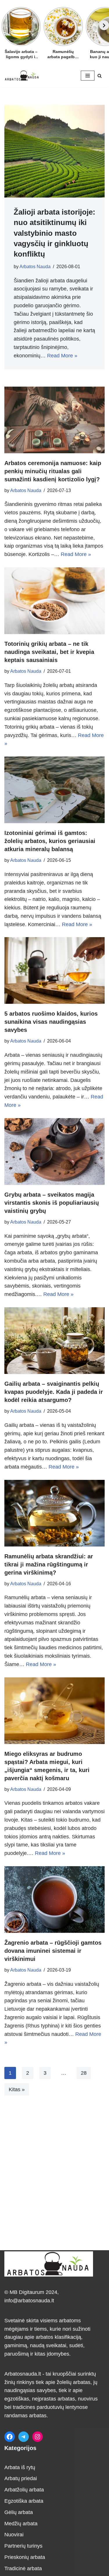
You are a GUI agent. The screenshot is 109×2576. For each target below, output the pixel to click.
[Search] (100, 76)
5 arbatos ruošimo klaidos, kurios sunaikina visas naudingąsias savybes (51, 1022)
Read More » (62, 356)
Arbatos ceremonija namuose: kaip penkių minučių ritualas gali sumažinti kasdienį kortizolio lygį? (53, 471)
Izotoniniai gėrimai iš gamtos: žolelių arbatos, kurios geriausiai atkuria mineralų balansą (50, 841)
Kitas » (17, 2089)
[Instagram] (37, 2437)
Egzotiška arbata (24, 2501)
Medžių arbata (21, 2524)
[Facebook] (10, 2437)
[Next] (104, 25)
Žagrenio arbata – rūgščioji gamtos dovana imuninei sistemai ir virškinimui (53, 1951)
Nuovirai (14, 2535)
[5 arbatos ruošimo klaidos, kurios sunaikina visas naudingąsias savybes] (54, 970)
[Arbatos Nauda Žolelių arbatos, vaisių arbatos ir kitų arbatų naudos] (22, 75)
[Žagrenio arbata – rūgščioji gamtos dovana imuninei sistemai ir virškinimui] (54, 1899)
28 (84, 2073)
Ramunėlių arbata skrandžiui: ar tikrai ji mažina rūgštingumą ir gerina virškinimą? (49, 1564)
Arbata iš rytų (20, 2467)
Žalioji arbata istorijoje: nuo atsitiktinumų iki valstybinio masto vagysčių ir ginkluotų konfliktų (54, 233)
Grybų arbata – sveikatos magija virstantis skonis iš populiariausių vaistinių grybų (52, 1203)
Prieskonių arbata (25, 2557)
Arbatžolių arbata (24, 2490)
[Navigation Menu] (88, 76)
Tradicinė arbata (23, 2568)
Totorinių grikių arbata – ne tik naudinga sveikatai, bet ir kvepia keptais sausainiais (49, 652)
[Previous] (5, 25)
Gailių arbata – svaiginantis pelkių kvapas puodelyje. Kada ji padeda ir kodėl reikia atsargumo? (54, 1392)
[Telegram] (24, 2437)
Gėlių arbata (19, 2512)
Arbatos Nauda (35, 266)
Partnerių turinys (23, 2546)
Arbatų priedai (21, 2478)
